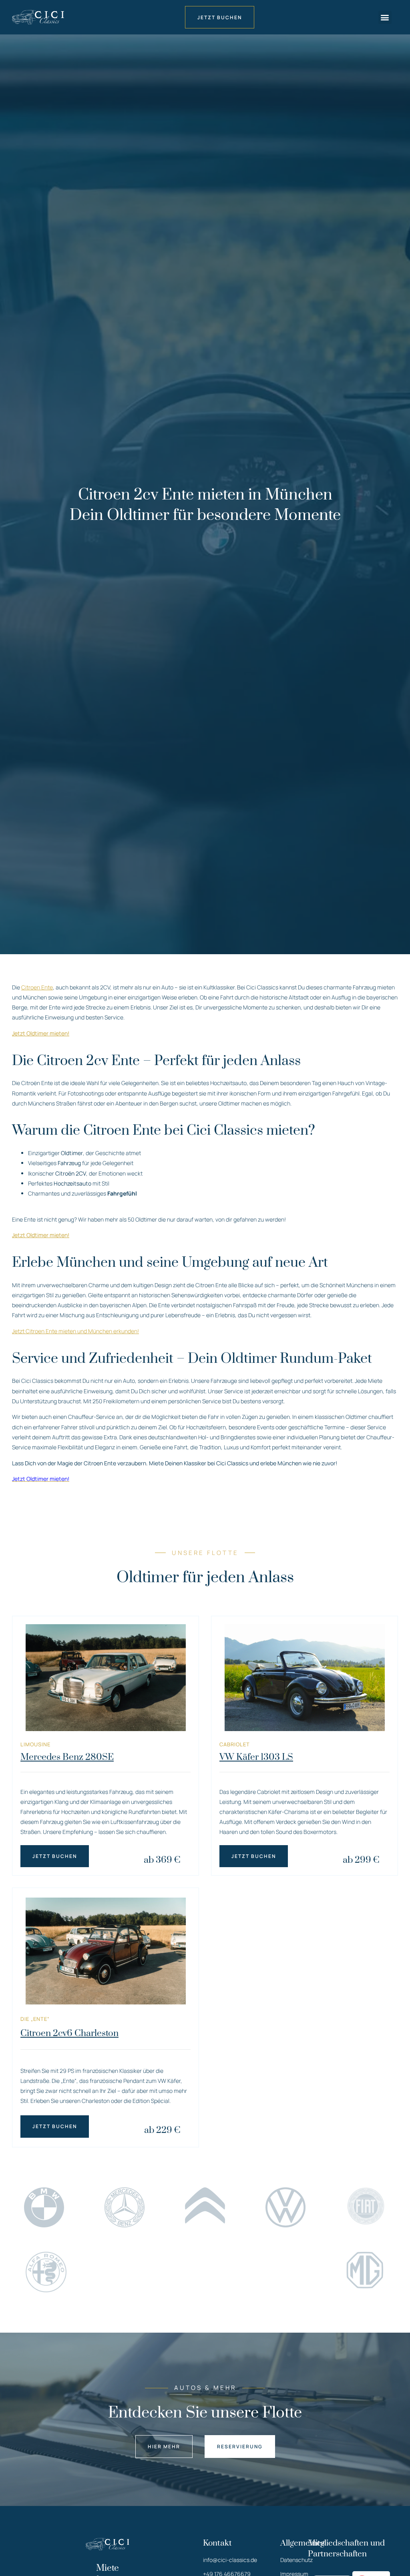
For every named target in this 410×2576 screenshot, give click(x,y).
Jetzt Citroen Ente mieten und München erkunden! (75, 1331)
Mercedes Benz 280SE (67, 1757)
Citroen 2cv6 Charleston (69, 2033)
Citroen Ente (37, 987)
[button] (385, 17)
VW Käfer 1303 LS (256, 1757)
